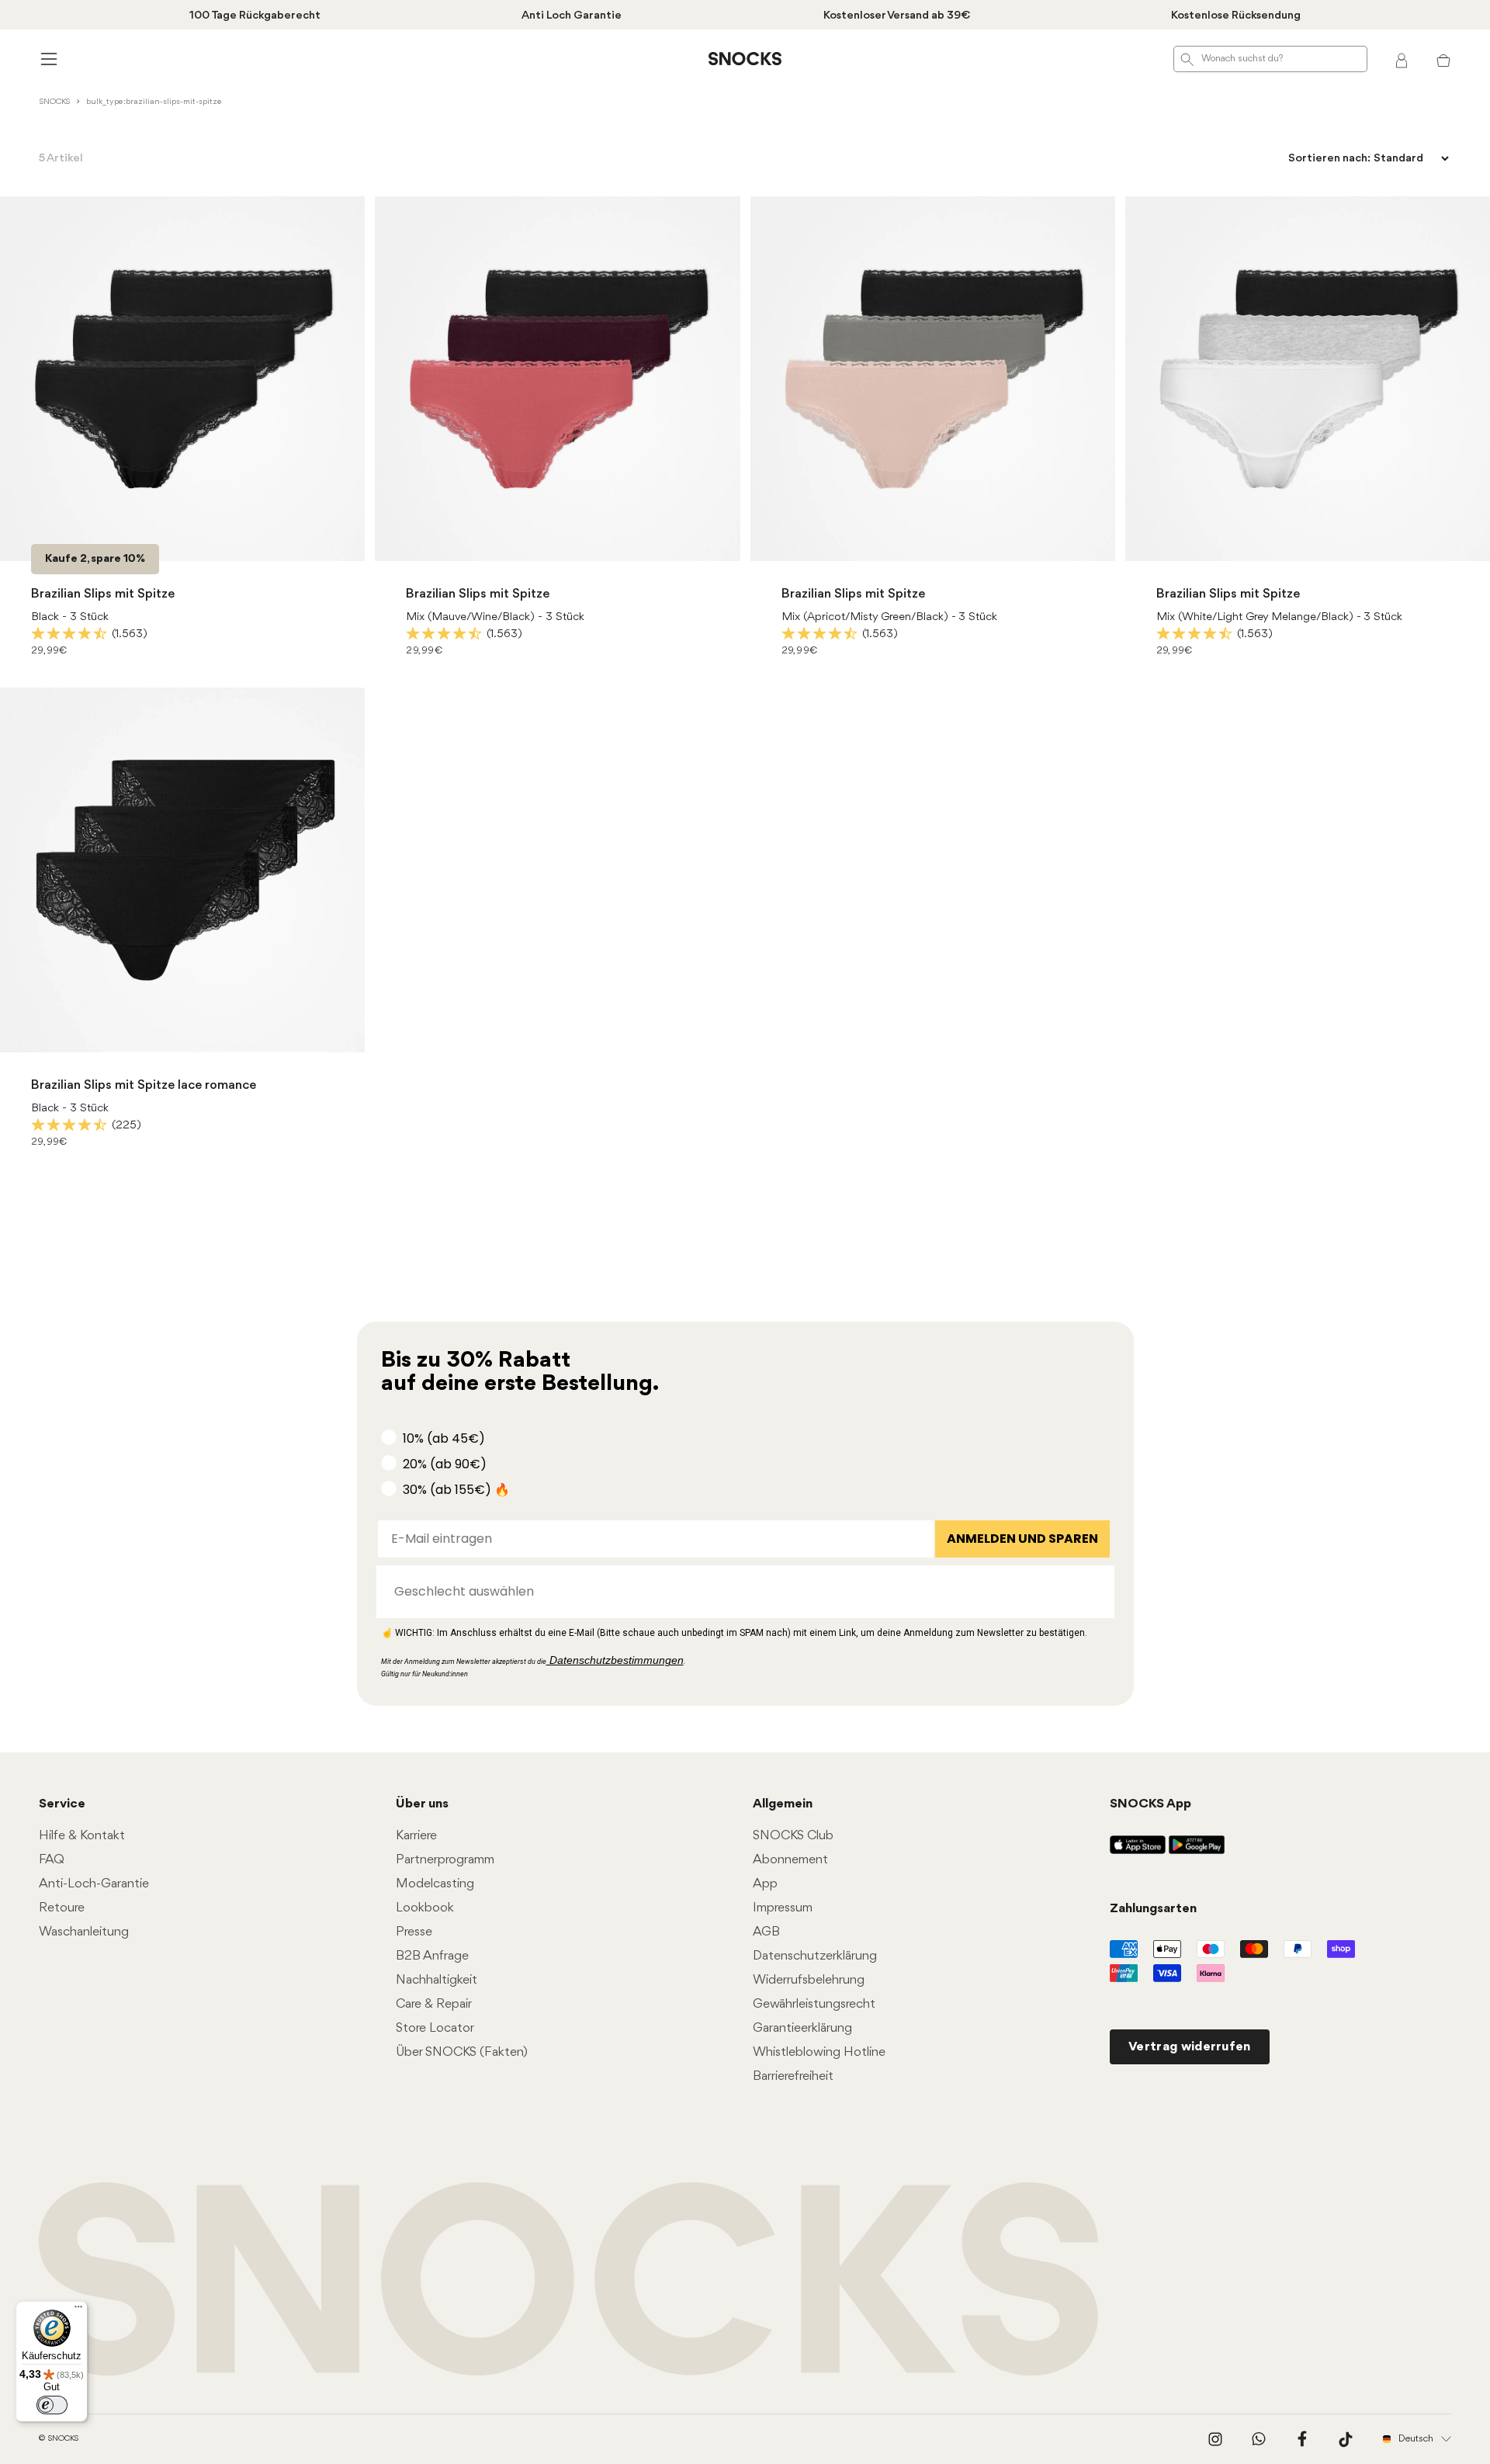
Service (62, 1804)
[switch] (52, 2405)
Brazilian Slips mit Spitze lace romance (144, 1085)
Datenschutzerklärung (815, 1956)
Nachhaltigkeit (437, 1980)
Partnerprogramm (445, 1860)
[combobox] (741, 1592)
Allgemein (783, 1804)
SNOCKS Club (793, 1836)
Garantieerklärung (802, 2028)
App (765, 1884)
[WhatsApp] (1259, 2439)
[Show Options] (1095, 1592)
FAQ (52, 1860)
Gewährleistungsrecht (814, 2004)
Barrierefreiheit (793, 2076)
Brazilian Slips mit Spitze (103, 594)
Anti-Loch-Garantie (94, 1884)
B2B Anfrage (432, 1956)
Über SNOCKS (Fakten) (462, 2052)
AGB (766, 1932)
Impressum (783, 1908)
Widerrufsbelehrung (809, 1980)
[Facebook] (1302, 2439)
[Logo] (745, 59)
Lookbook (425, 1908)
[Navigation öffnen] (47, 59)
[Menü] (78, 2310)
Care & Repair (434, 2004)
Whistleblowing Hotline (819, 2052)
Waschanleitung (84, 1932)
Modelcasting (435, 1884)
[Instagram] (1215, 2439)
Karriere (416, 1836)
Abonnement (790, 1860)
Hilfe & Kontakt (82, 1836)
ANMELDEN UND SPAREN (1022, 1539)
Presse (414, 1932)
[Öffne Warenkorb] (1443, 59)
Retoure (62, 1908)
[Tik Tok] (1346, 2439)
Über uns (422, 1804)
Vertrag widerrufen (1190, 2047)
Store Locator (435, 2028)
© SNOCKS (59, 2439)
